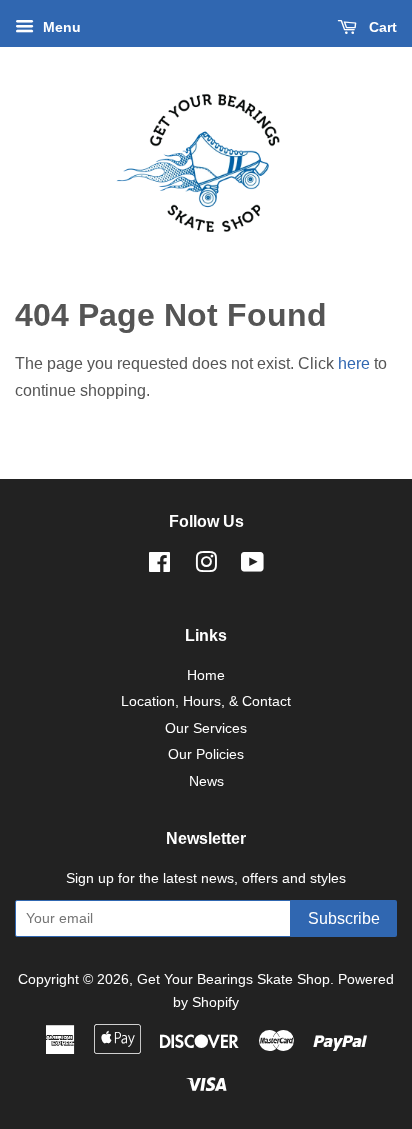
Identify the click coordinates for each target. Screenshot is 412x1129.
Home (206, 675)
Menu (60, 27)
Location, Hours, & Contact (206, 701)
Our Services (206, 728)
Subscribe (344, 918)
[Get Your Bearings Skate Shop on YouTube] (252, 566)
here (354, 363)
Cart (381, 27)
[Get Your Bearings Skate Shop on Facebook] (159, 566)
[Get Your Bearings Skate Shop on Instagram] (206, 566)
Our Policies (206, 754)
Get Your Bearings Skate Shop (233, 979)
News (206, 781)
